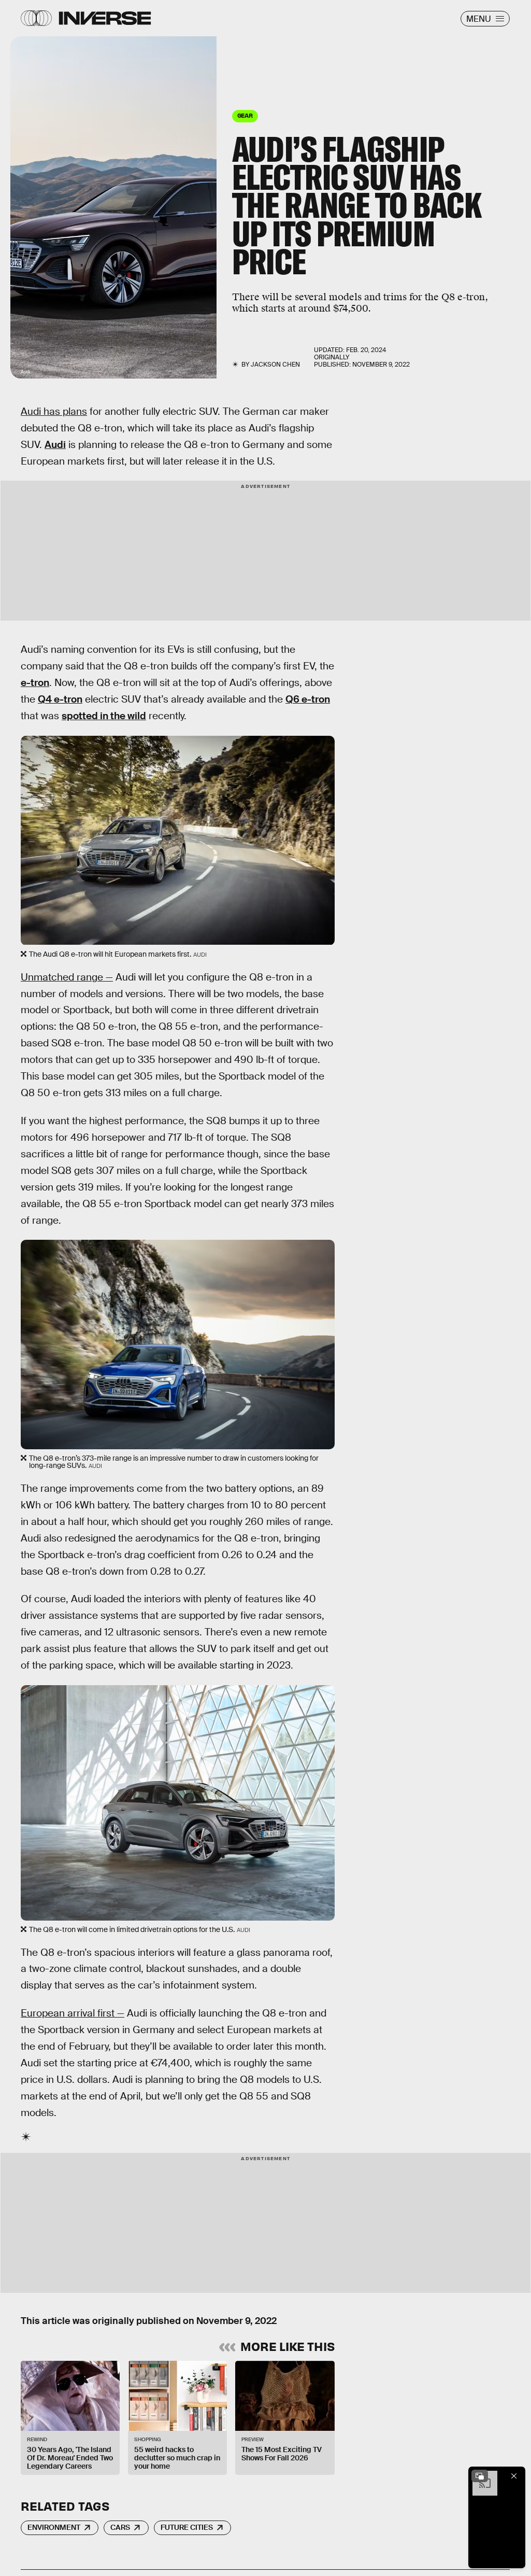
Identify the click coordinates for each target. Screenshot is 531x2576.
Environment (54, 2527)
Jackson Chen (275, 365)
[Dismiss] (514, 2476)
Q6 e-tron (308, 699)
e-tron (35, 683)
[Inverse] (105, 18)
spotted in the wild (104, 716)
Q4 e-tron (60, 699)
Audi (55, 445)
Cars (120, 2527)
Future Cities (187, 2527)
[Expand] (480, 2476)
